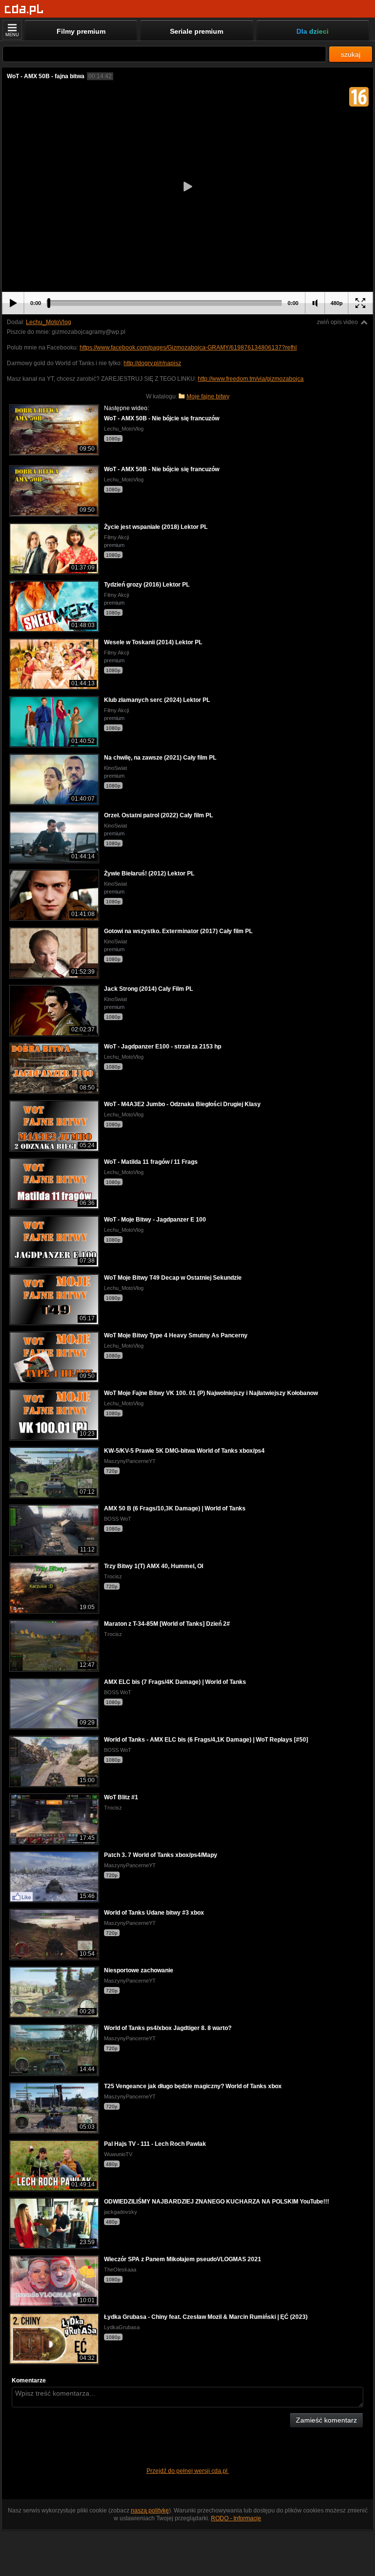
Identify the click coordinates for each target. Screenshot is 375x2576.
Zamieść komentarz (326, 2420)
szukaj (351, 54)
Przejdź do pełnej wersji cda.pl (188, 2471)
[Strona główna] (24, 10)
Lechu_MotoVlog (49, 322)
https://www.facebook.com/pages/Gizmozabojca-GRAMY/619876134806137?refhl (188, 348)
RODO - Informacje (236, 2518)
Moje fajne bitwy (208, 396)
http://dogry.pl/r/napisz (152, 363)
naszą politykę (150, 2511)
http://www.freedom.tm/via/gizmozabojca (251, 379)
